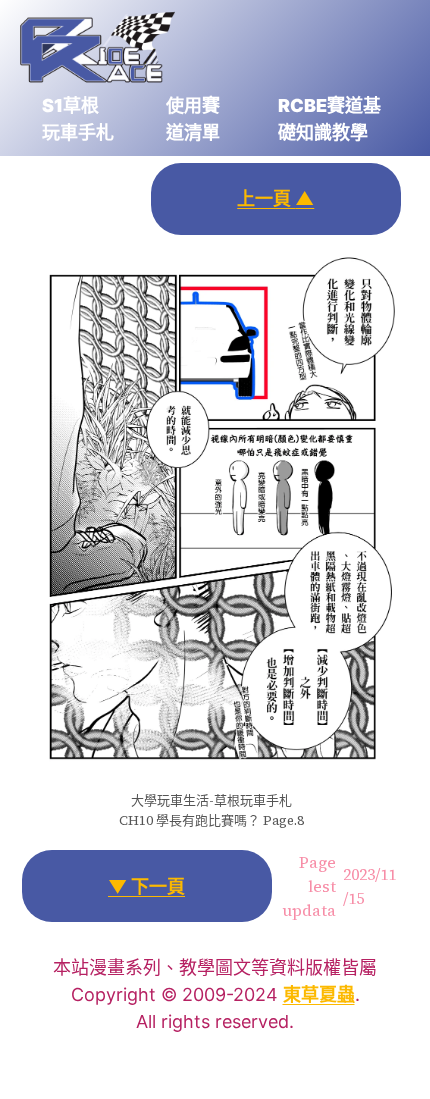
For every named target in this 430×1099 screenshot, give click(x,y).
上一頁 (275, 198)
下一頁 (146, 886)
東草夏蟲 (319, 994)
